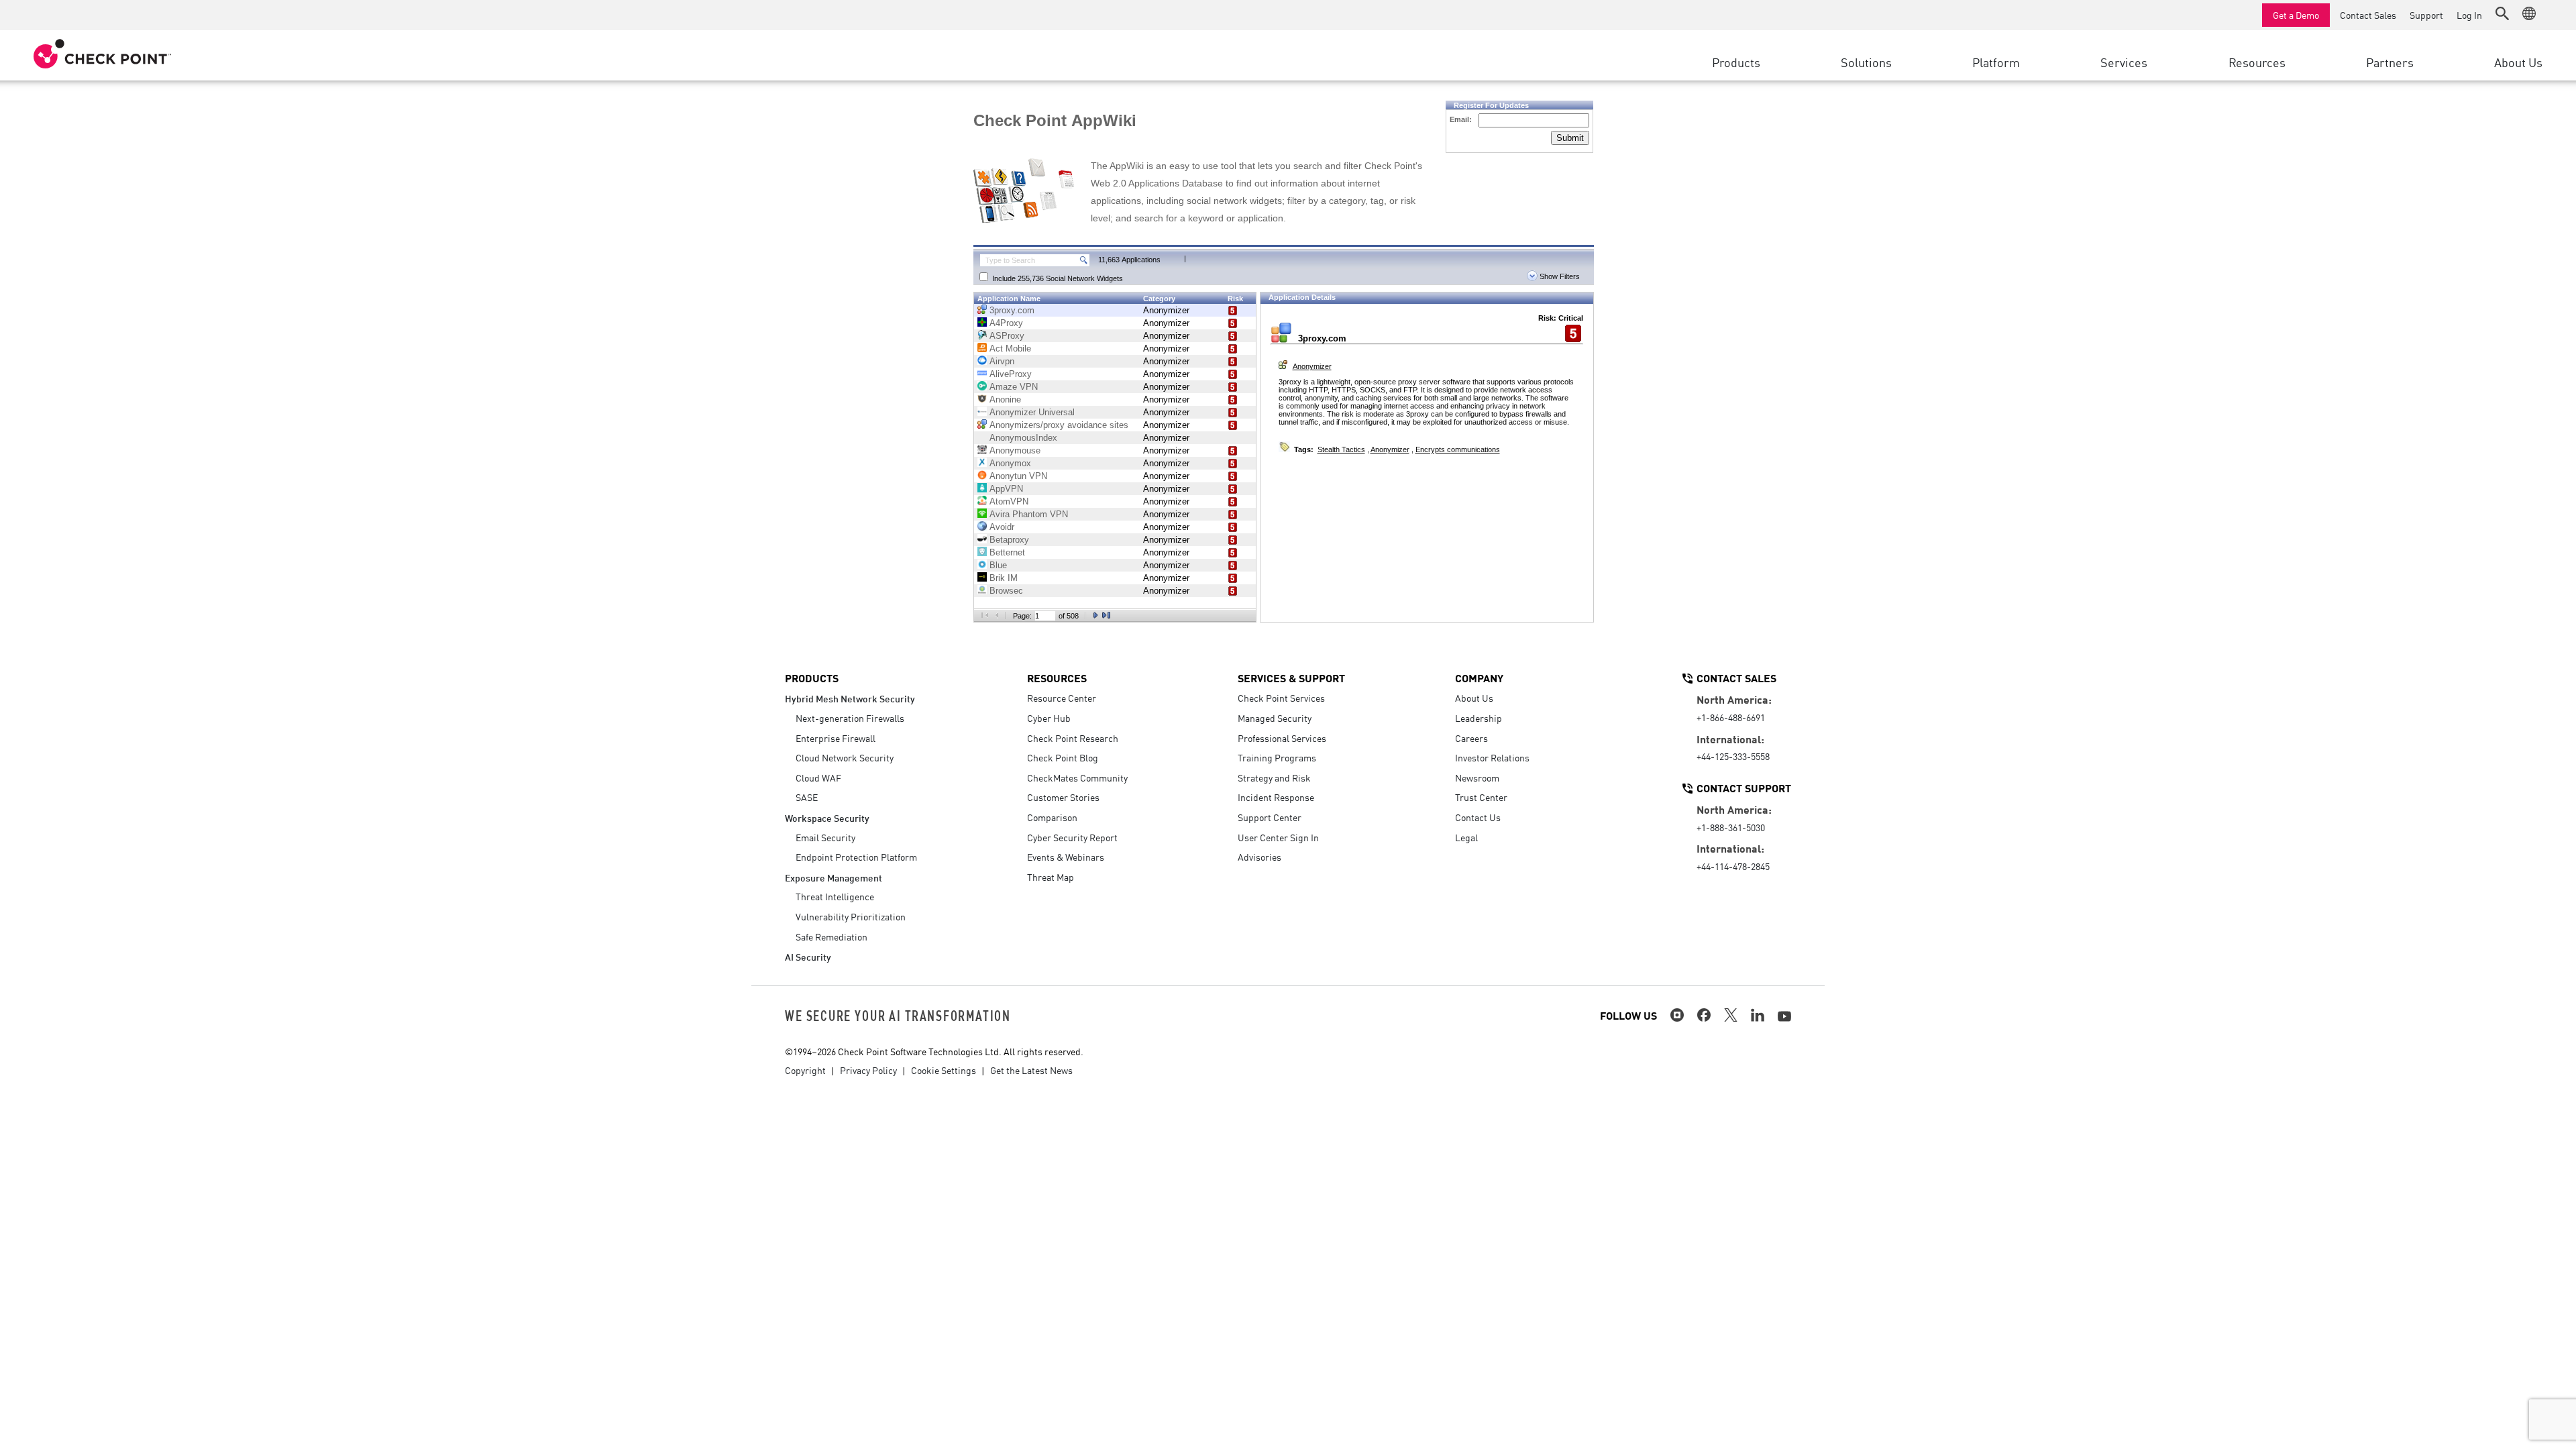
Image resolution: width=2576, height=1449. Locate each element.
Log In (2469, 15)
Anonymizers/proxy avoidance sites (1059, 425)
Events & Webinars (1066, 857)
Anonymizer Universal (1032, 412)
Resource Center (1062, 698)
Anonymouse (1015, 450)
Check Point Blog (1063, 757)
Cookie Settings (944, 1070)
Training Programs (1277, 757)
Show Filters (1559, 276)
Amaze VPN (1014, 387)
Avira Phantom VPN (1029, 514)
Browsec (1006, 591)
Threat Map (1051, 877)
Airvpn (1002, 361)
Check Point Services (1281, 698)
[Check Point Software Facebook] (1704, 1015)
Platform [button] (1996, 62)
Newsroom (1477, 777)
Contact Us (1478, 817)
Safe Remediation (831, 936)
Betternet (1007, 552)
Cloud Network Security (845, 757)
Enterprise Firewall (836, 738)
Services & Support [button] (1291, 678)
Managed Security (1275, 718)
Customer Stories (1063, 797)
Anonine (1005, 399)
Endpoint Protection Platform (856, 857)
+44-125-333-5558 (1733, 756)
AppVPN (1006, 489)
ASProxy (1007, 336)
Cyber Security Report (1072, 837)
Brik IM (1004, 578)
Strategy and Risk (1274, 777)
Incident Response (1276, 797)
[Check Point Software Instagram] (1677, 1015)
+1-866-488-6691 (1731, 717)
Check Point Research (1073, 738)
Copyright (805, 1070)
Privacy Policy (868, 1070)
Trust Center (1481, 797)
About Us (1474, 698)
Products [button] (1736, 62)
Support (2426, 15)
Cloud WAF (818, 777)
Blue (998, 565)
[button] (2502, 13)
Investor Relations (1492, 757)
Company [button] (1479, 678)
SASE (807, 797)
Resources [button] (2257, 62)
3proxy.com (1012, 310)
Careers (1471, 738)
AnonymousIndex (1023, 438)
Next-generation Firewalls (850, 718)
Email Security (825, 837)
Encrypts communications (1458, 449)
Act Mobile (1010, 348)
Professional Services (1282, 738)
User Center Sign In (1278, 837)
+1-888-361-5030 (1731, 827)
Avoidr (1002, 527)
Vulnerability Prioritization (851, 916)
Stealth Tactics (1341, 449)
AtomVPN (1009, 501)
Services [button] (2124, 62)
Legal (1466, 837)
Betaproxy (1009, 540)
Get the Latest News (1031, 1070)
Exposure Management (834, 877)
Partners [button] (2390, 62)
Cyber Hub (1049, 718)
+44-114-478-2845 (1733, 866)
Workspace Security (827, 817)
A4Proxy (1006, 323)
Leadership (1479, 718)
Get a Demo (2296, 15)
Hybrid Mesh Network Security (850, 698)
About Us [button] (2518, 62)
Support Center (1270, 817)
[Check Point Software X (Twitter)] (1731, 1015)
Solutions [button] (1866, 62)
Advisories (1259, 857)
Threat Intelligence (835, 896)
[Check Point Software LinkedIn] (1758, 1015)
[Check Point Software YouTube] (1784, 1016)
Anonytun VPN (1018, 476)
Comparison (1052, 817)
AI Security (808, 956)
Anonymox (1010, 463)
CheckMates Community (1077, 777)
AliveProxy (1011, 374)
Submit (1570, 138)
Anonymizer (1166, 310)
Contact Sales (2368, 15)
